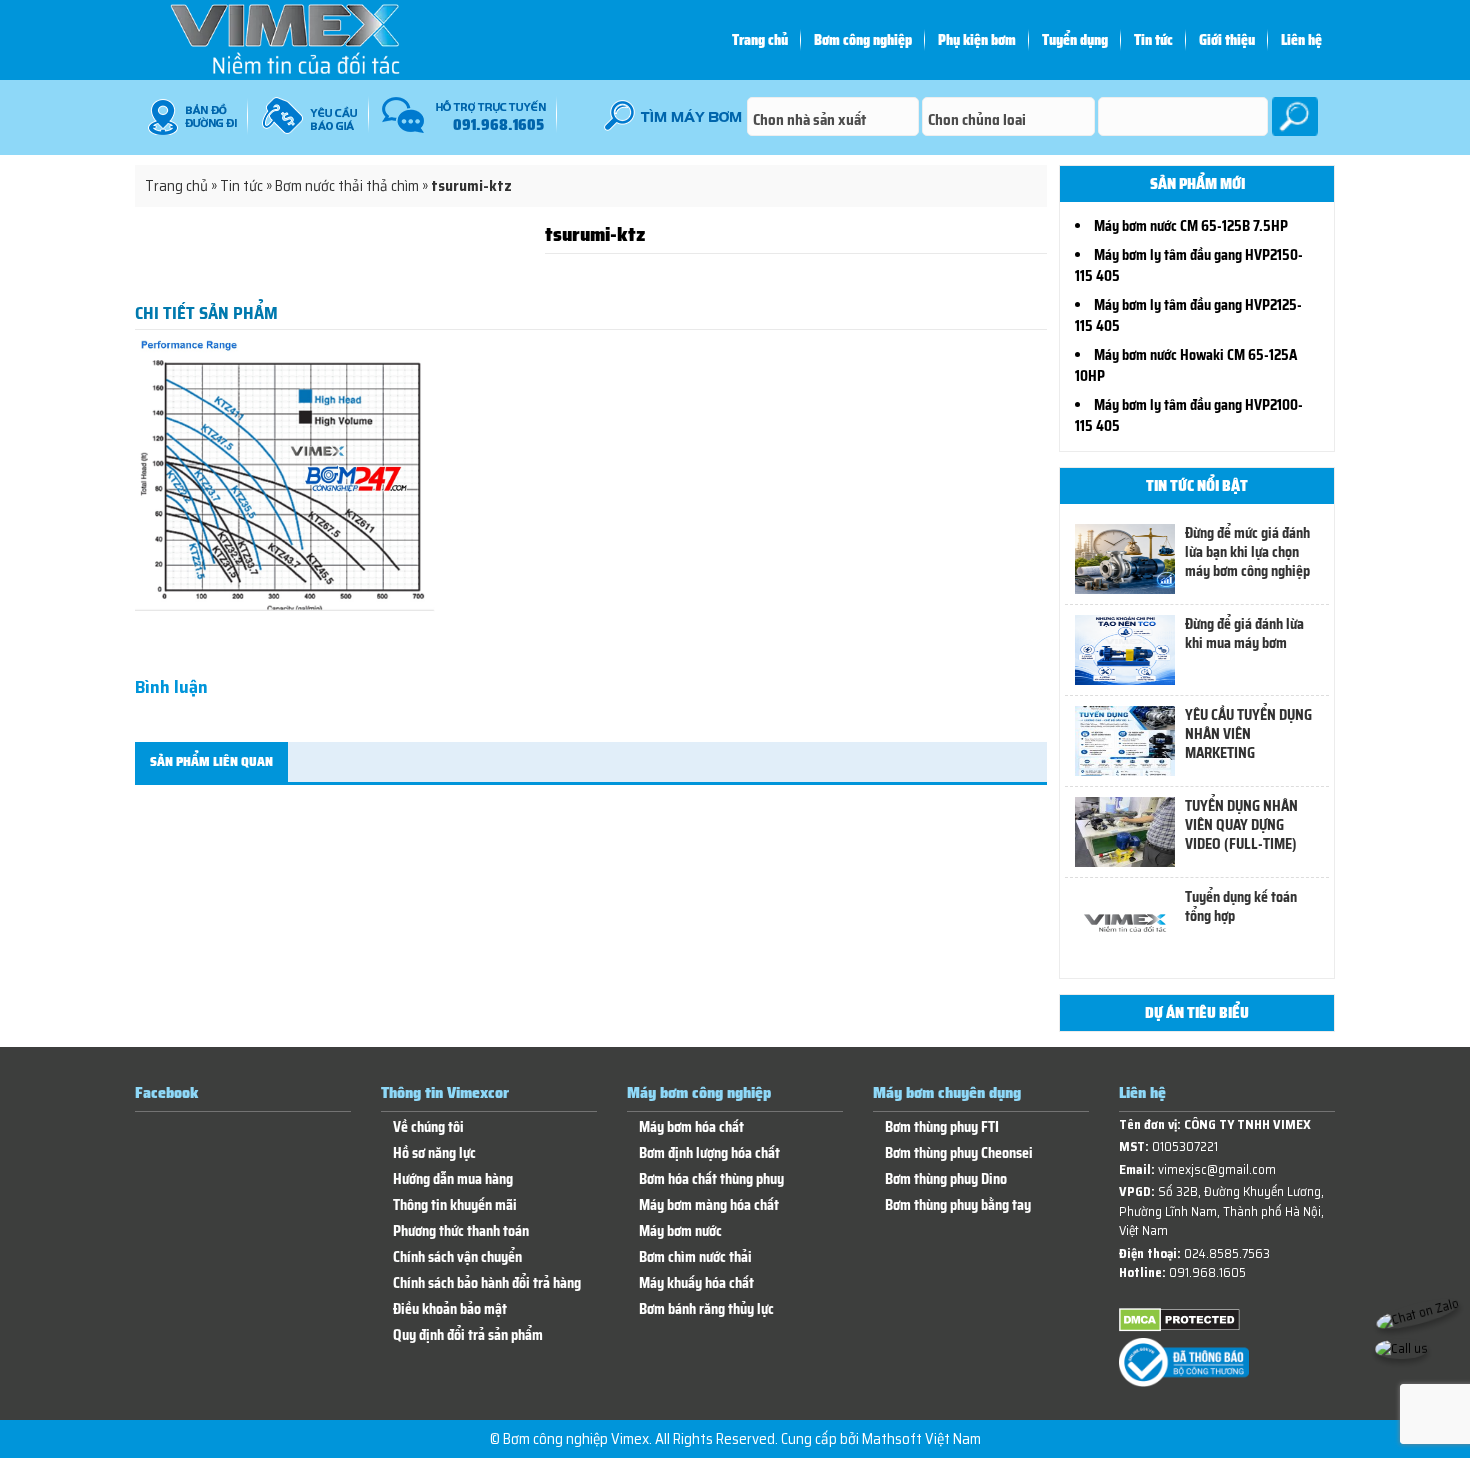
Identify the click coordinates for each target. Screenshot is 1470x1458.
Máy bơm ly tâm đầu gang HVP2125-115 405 (1188, 315)
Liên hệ (1301, 40)
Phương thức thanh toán (461, 1231)
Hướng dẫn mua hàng (453, 1179)
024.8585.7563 (1227, 1253)
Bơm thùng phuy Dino (946, 1179)
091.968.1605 (1207, 1272)
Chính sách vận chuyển (457, 1257)
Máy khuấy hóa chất (696, 1283)
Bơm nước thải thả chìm (347, 186)
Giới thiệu (1227, 40)
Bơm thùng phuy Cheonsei (959, 1153)
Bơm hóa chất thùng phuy (711, 1179)
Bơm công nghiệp (863, 40)
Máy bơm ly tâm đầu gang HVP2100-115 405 (1189, 415)
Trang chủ (760, 40)
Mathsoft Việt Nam (921, 1439)
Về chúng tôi (428, 1127)
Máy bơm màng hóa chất (709, 1205)
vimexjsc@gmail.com (1217, 1169)
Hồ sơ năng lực (434, 1153)
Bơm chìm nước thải (695, 1257)
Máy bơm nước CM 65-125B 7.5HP (1191, 226)
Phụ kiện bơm (977, 40)
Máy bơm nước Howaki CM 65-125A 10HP (1186, 365)
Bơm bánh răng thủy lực (706, 1309)
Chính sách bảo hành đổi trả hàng (487, 1283)
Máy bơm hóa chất (691, 1127)
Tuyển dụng (1075, 40)
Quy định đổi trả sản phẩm (468, 1335)
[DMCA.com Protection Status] (1179, 1327)
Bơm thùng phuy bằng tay (958, 1205)
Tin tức (1153, 40)
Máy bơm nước (680, 1231)
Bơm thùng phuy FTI (942, 1127)
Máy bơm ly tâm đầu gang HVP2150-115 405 (1189, 265)
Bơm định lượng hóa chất (709, 1153)
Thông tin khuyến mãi (455, 1205)
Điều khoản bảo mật (450, 1309)
